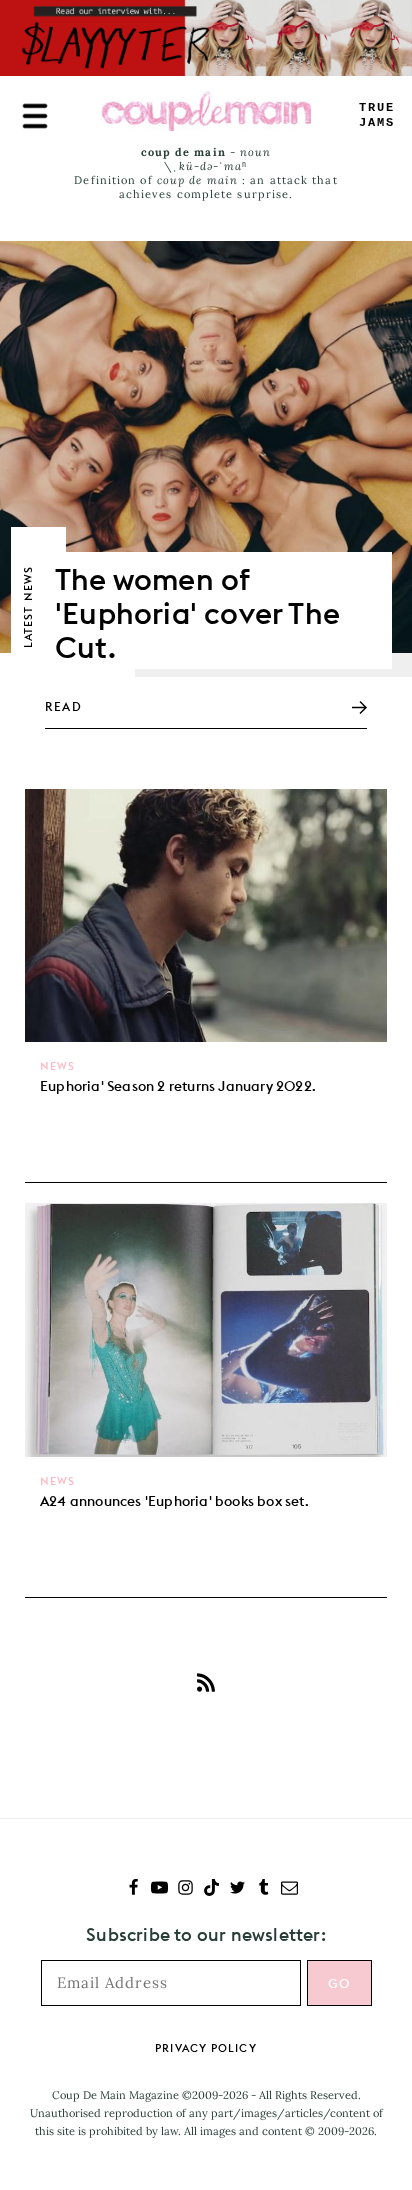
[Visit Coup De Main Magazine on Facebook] (133, 1889)
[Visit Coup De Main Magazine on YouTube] (159, 1889)
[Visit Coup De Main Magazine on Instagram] (185, 1889)
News (57, 1066)
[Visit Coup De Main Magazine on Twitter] (237, 1889)
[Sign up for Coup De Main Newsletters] (289, 1889)
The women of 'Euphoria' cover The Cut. (197, 613)
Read (63, 706)
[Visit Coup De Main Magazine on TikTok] (211, 1889)
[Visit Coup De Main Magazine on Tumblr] (263, 1889)
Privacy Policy (205, 2048)
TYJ (377, 115)
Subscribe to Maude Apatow (206, 1683)
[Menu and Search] (35, 116)
